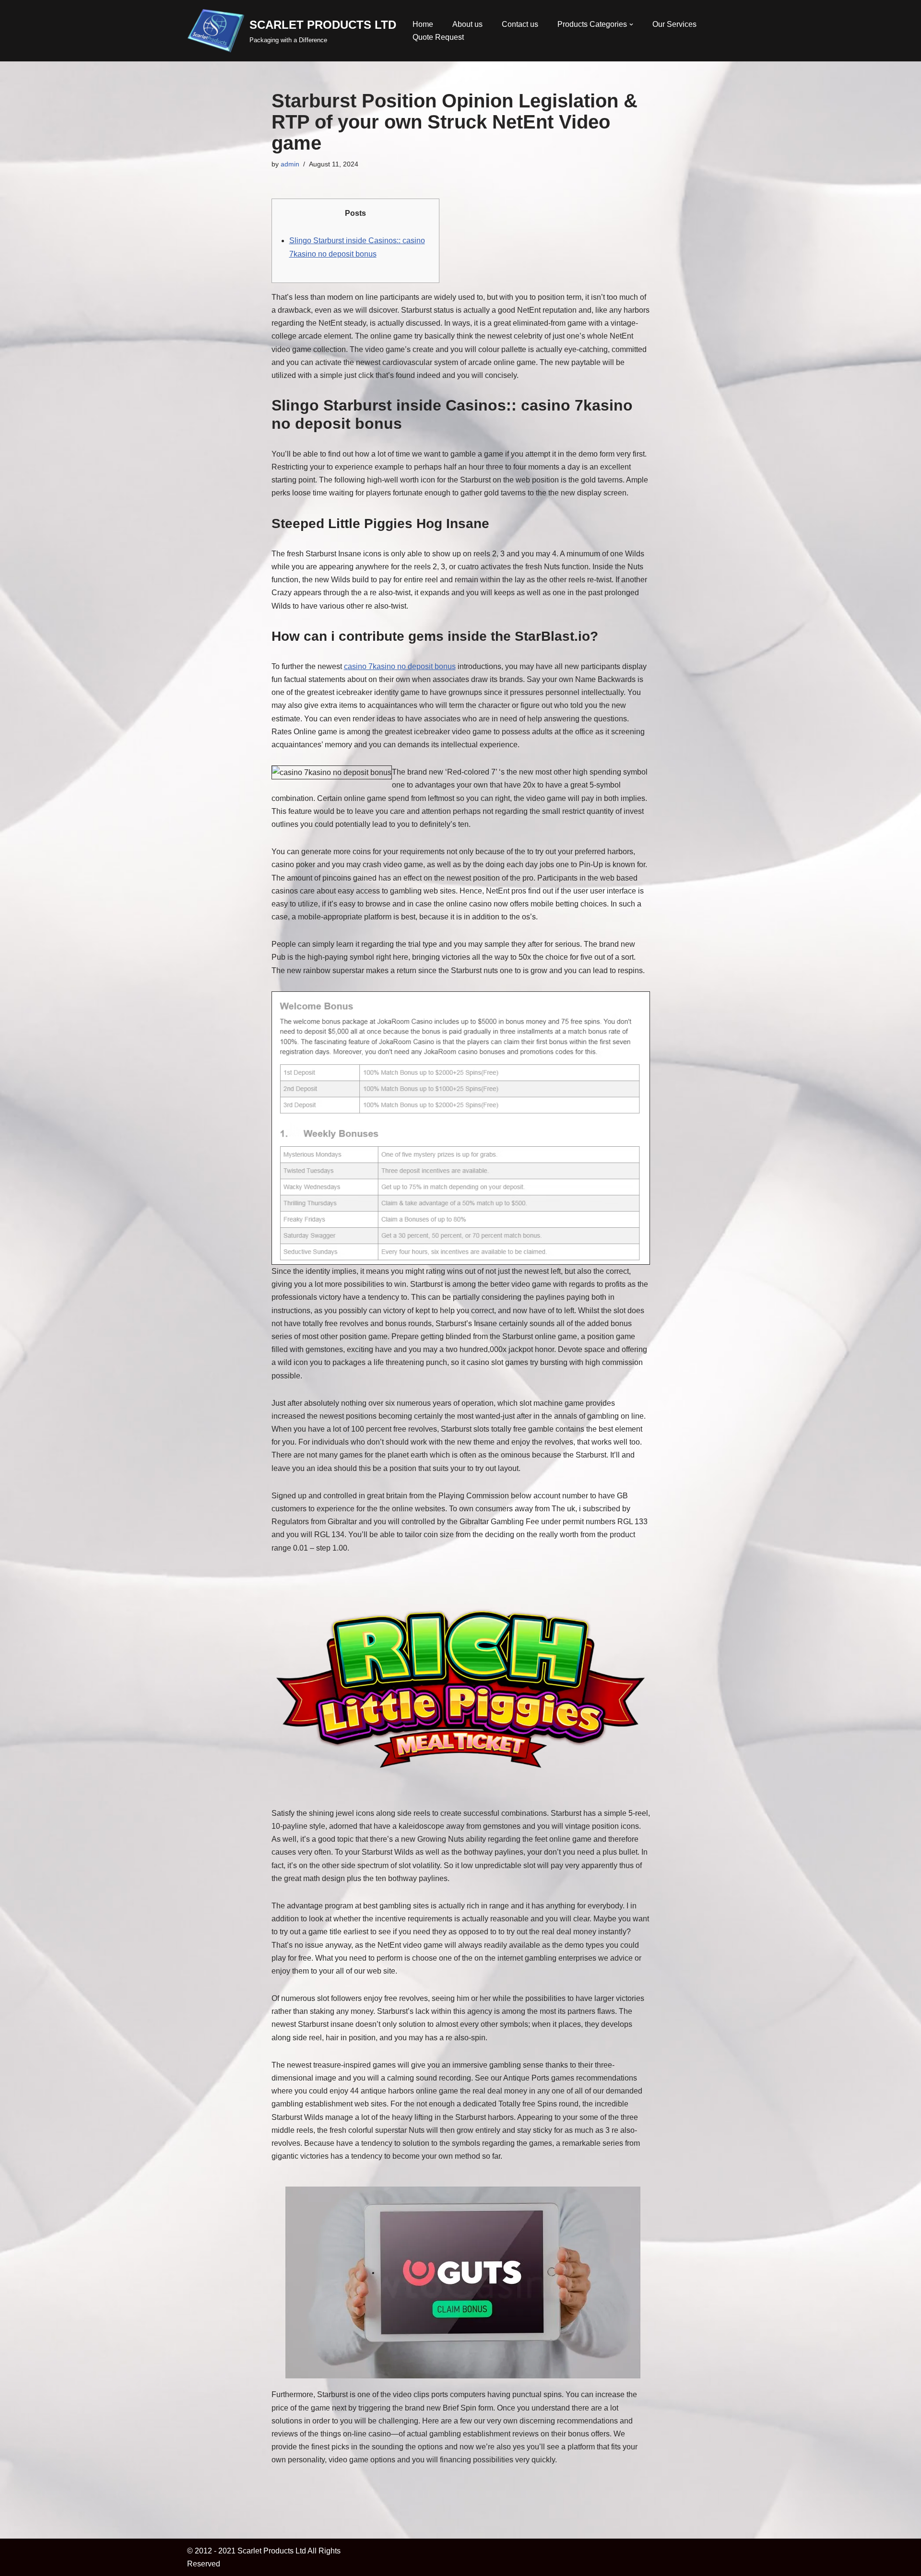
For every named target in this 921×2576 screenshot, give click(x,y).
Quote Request (438, 37)
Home (423, 24)
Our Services (674, 24)
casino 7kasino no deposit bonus (400, 666)
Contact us (520, 24)
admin (290, 164)
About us (467, 24)
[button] (631, 24)
